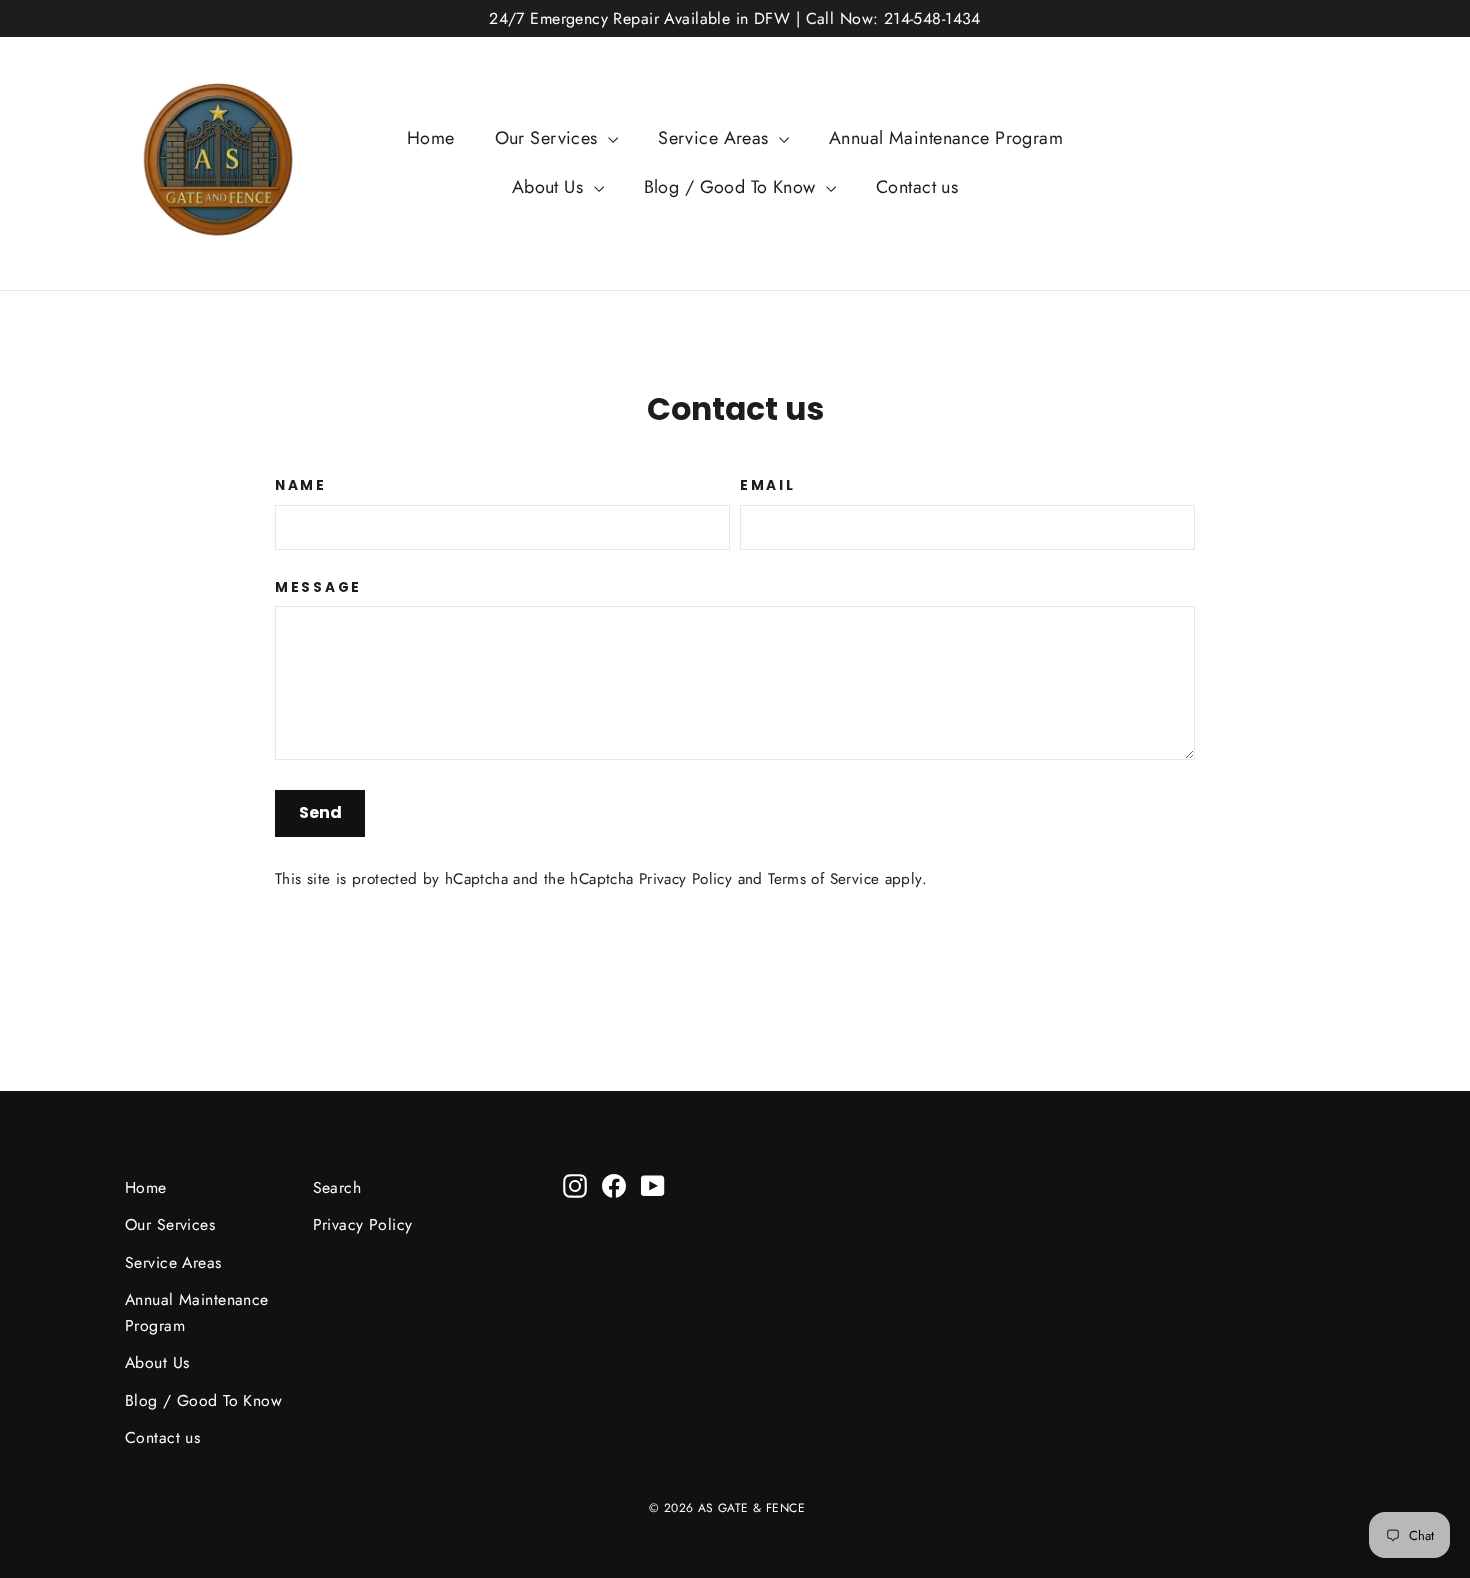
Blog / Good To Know (733, 187)
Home (431, 138)
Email (768, 486)
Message (318, 588)
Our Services (549, 138)
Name (301, 486)
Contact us (917, 187)
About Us (550, 187)
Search (337, 1187)
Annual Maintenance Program (946, 138)
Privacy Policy (685, 879)
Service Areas (716, 138)
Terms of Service (823, 879)
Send (320, 812)
